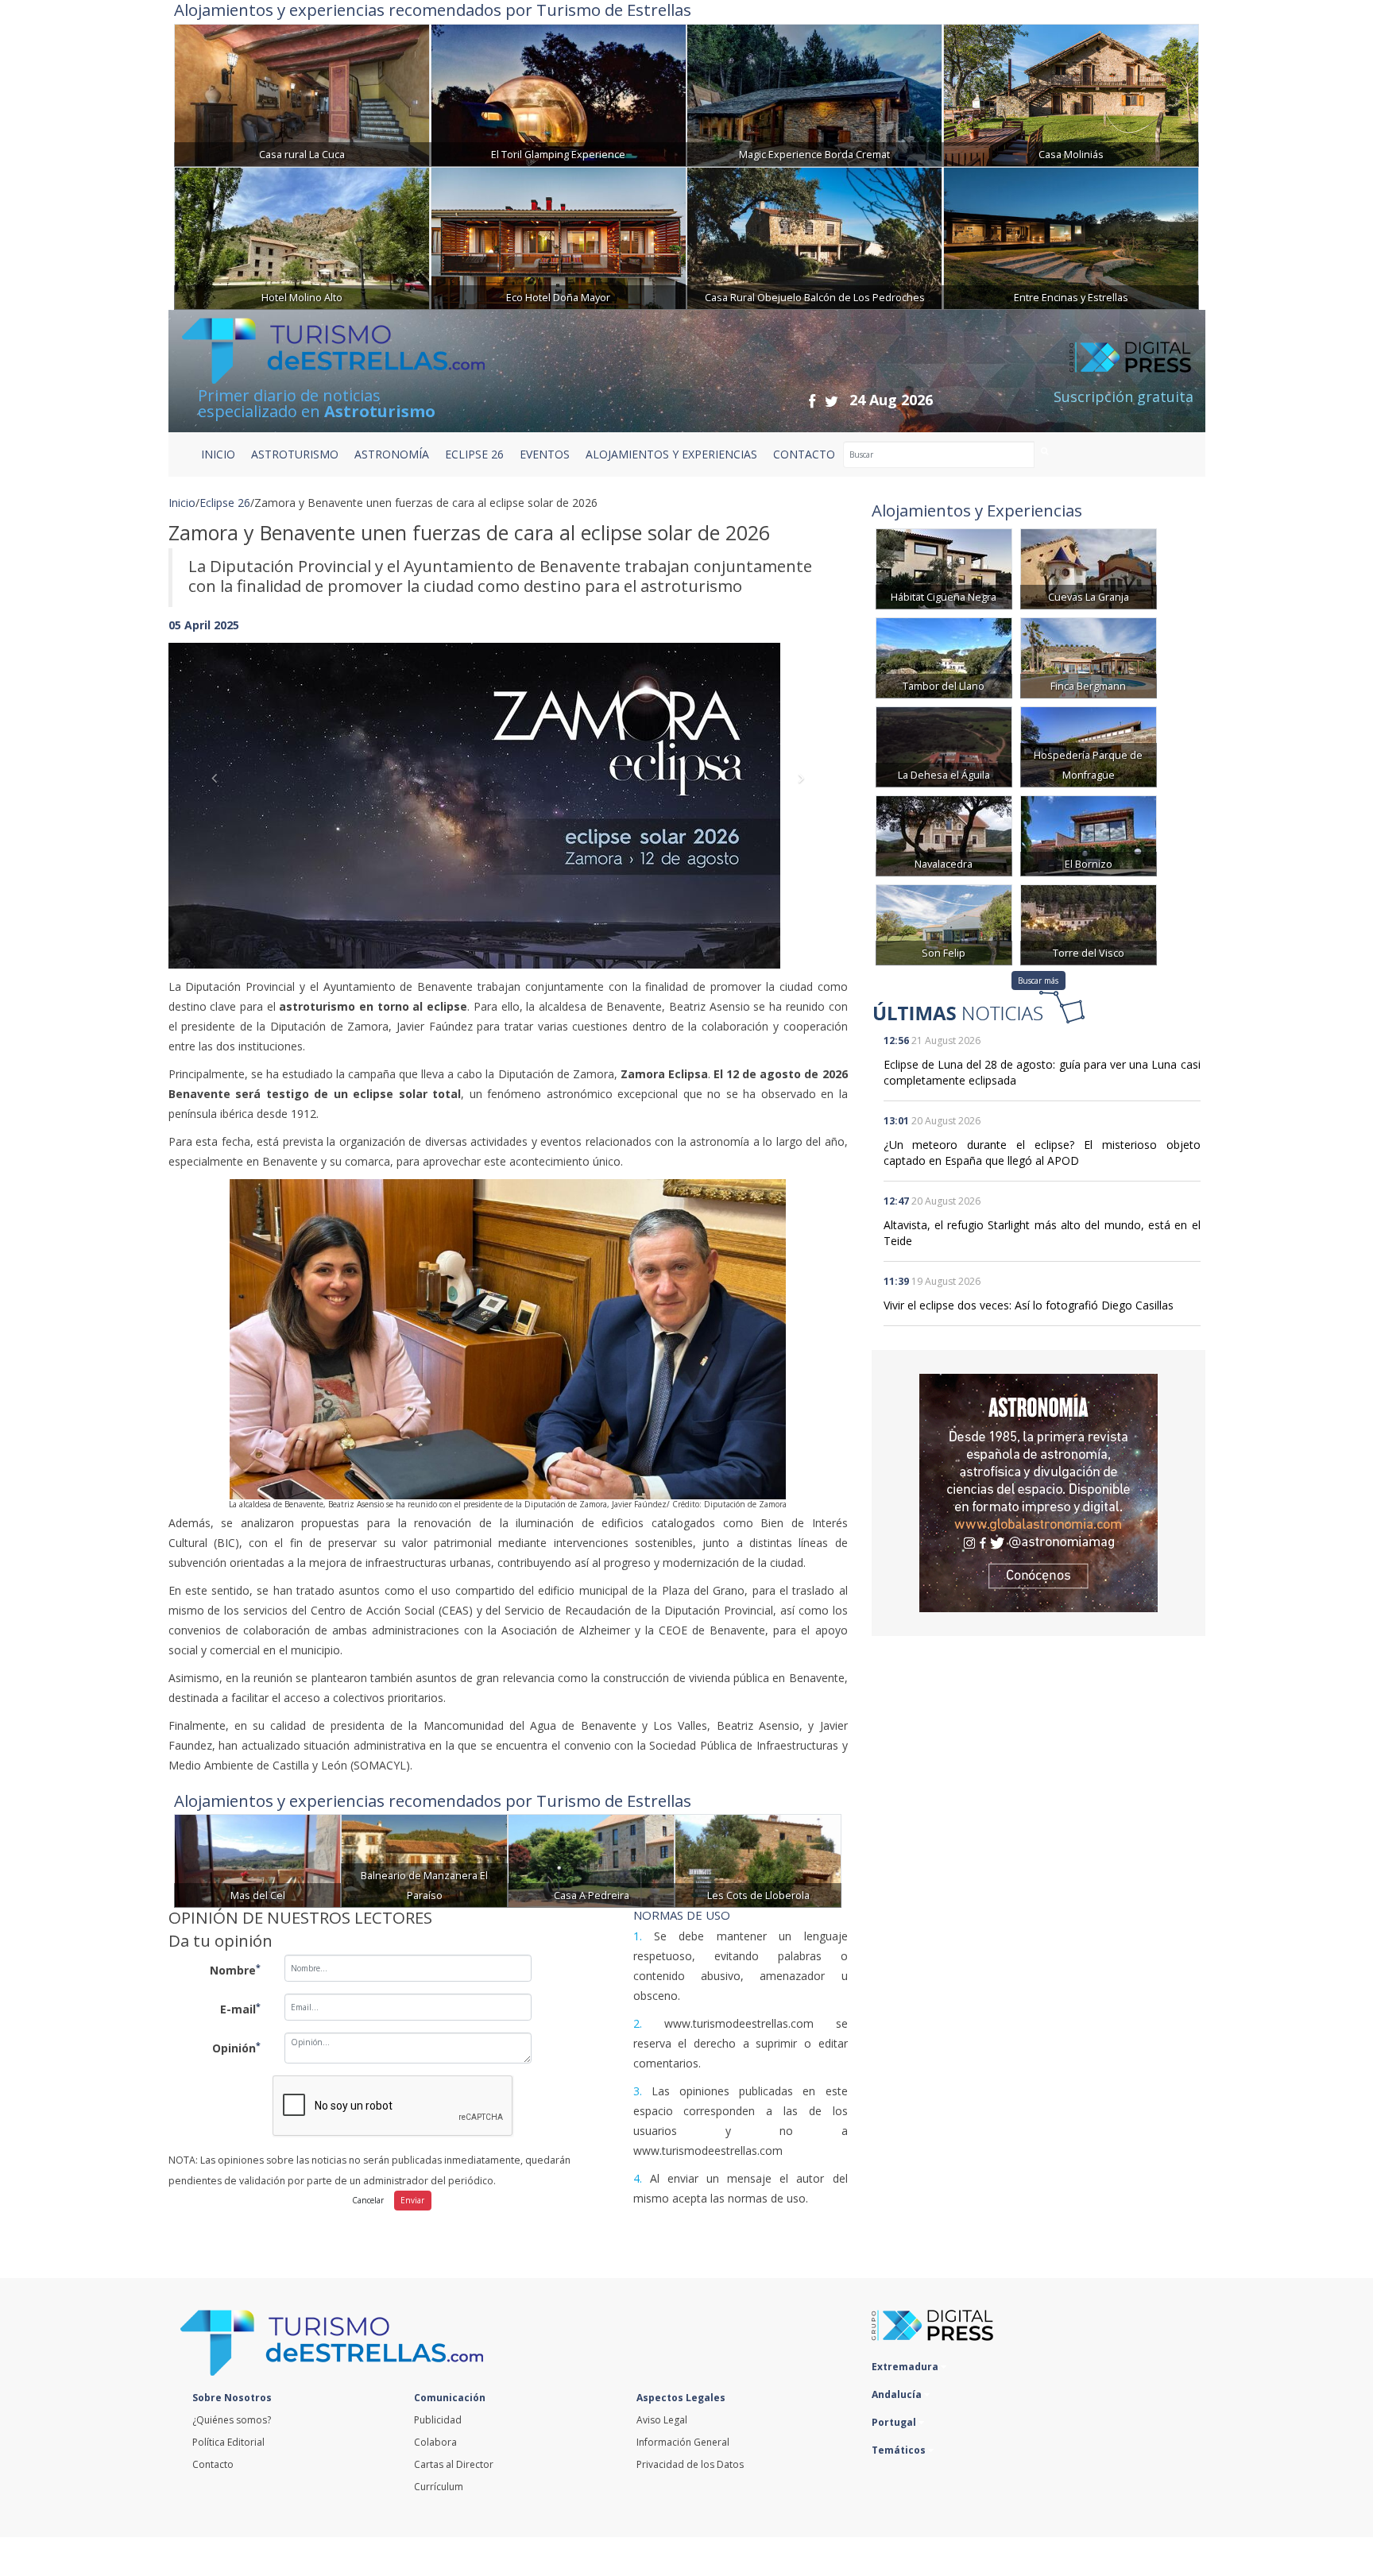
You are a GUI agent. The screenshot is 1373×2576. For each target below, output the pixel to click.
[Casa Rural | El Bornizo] (1089, 835)
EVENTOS (545, 454)
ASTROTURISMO (295, 454)
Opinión (236, 2048)
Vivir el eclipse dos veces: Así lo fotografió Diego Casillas (1029, 1305)
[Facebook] (812, 401)
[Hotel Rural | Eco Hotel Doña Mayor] (559, 236)
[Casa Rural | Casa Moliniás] (1071, 93)
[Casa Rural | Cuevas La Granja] (1089, 568)
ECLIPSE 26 (474, 454)
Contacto (213, 2464)
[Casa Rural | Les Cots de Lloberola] (758, 1860)
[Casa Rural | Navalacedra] (944, 835)
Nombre (235, 1970)
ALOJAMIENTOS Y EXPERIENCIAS (671, 454)
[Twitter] (832, 401)
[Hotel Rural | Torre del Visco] (1089, 924)
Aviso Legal (662, 2420)
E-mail (240, 2009)
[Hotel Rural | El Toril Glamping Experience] (559, 93)
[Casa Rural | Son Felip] (944, 924)
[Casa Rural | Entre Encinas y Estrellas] (1071, 236)
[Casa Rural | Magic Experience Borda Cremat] (814, 93)
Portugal (895, 2422)
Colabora (435, 2442)
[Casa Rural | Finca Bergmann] (1089, 657)
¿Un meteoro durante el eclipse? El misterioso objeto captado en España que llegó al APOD (1042, 1153)
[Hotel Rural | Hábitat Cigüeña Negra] (944, 568)
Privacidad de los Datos (690, 2464)
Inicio (218, 454)
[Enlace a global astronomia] (1038, 1493)
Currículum (439, 2487)
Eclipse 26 (225, 503)
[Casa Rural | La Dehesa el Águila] (944, 746)
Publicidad (438, 2420)
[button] (219, 790)
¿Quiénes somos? (232, 2420)
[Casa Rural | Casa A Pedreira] (591, 1860)
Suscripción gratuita (1124, 396)
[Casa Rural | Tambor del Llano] (944, 657)
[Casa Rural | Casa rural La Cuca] (302, 93)
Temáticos (900, 2450)
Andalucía (898, 2394)
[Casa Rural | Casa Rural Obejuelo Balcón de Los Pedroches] (814, 236)
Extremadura (906, 2367)
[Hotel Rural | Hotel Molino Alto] (302, 236)
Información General (683, 2442)
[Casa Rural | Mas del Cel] (257, 1860)
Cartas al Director (454, 2464)
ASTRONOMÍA (392, 454)
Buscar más (1038, 981)
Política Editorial (228, 2442)
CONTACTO (804, 454)
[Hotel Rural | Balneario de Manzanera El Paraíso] (424, 1860)
